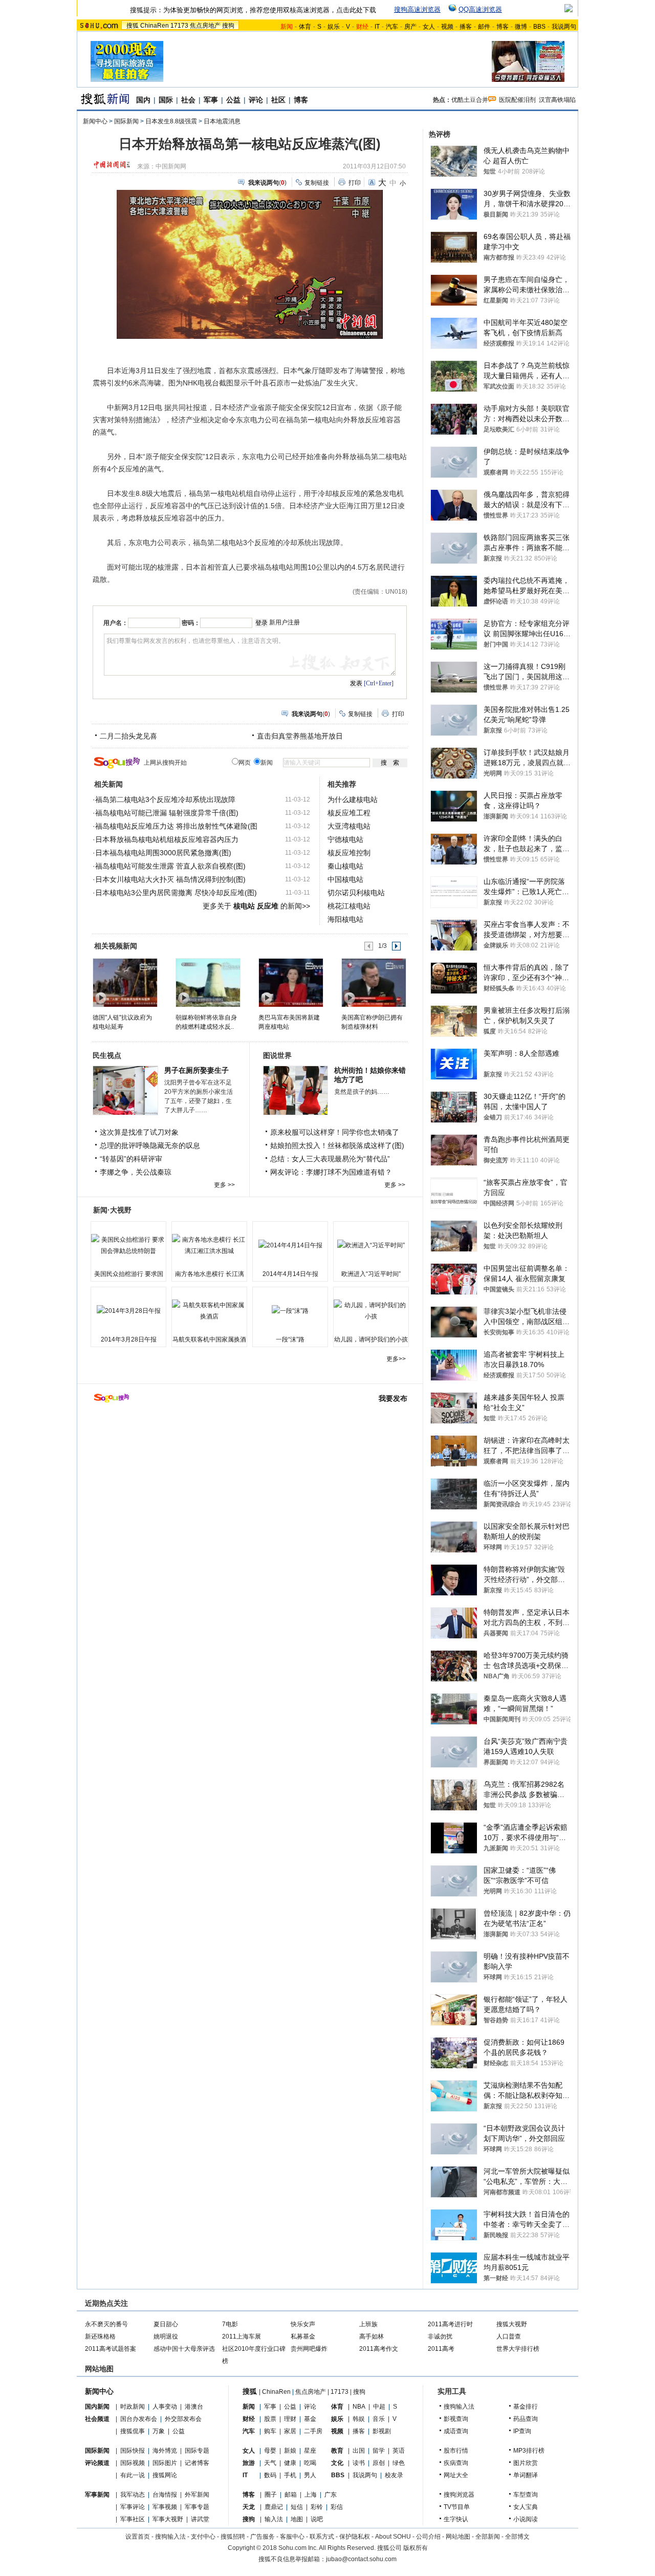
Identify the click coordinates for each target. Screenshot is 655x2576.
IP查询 (522, 2431)
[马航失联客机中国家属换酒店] (209, 1311)
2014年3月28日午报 (129, 1339)
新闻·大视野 (112, 1210)
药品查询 (526, 2419)
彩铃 (317, 2507)
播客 (466, 27)
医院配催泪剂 (517, 100)
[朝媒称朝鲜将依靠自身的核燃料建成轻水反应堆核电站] (208, 982)
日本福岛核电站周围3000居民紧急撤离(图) (163, 853)
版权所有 (416, 2548)
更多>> (396, 1359)
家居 (290, 2431)
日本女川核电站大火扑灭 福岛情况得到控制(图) (170, 879)
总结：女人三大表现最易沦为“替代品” (330, 1159)
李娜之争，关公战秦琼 (136, 1172)
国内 (143, 100)
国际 (166, 100)
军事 (211, 100)
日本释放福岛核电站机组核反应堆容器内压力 (167, 839)
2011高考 (441, 2349)
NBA (359, 2407)
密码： (191, 623)
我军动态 (133, 2495)
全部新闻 (488, 2537)
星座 (310, 2451)
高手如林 (372, 2336)
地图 (297, 2519)
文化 (337, 2463)
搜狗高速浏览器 (417, 9)
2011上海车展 (242, 2336)
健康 (290, 2463)
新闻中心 (95, 121)
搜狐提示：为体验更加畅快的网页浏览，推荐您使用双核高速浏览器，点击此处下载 (253, 10)
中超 (379, 2407)
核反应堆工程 (349, 813)
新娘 (290, 2451)
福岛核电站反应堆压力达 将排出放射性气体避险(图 (176, 826)
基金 (310, 2419)
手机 (290, 2475)
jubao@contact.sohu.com (361, 2559)
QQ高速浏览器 (480, 9)
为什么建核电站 (353, 799)
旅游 (249, 2463)
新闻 (249, 2407)
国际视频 (133, 2463)
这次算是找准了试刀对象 (139, 1132)
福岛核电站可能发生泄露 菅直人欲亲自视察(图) (170, 866)
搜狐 (133, 26)
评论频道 (97, 2463)
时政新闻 (133, 2407)
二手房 (313, 2431)
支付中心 (203, 2537)
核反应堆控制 (349, 853)
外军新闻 (197, 2495)
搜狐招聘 (233, 2537)
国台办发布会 (139, 2419)
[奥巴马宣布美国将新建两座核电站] (290, 982)
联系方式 (322, 2537)
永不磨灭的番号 (106, 2324)
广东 (331, 2495)
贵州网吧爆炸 (309, 2349)
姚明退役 (166, 2336)
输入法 (274, 2519)
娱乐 (334, 27)
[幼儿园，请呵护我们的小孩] (371, 1311)
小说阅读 (526, 2519)
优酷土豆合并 (470, 100)
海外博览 (165, 2451)
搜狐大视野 (512, 2324)
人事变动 (165, 2407)
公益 (233, 100)
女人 (429, 27)
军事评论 (133, 2507)
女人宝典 (526, 2507)
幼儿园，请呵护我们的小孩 (371, 1339)
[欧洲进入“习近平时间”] (371, 1245)
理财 (290, 2419)
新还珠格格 (100, 2336)
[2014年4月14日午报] (290, 1245)
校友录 (394, 2475)
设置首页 (138, 2537)
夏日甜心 (166, 2324)
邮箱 (291, 2495)
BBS (539, 27)
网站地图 (458, 2537)
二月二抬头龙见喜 (128, 736)
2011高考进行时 (450, 2324)
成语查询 (456, 2431)
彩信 (337, 2507)
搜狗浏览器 (459, 2495)
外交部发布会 (183, 2419)
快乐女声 (303, 2324)
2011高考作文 (379, 2349)
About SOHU (393, 2537)
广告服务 (263, 2537)
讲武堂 (200, 2519)
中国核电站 (345, 879)
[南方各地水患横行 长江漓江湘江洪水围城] (209, 1245)
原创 (379, 2463)
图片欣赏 (526, 2463)
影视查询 (456, 2419)
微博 (521, 27)
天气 (270, 2463)
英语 (399, 2451)
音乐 (379, 2419)
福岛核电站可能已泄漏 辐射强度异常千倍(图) (167, 813)
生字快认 (456, 2519)
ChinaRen (155, 26)
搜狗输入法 (459, 2407)
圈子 (271, 2495)
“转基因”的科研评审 (131, 1159)
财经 (249, 2419)
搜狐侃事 (133, 2431)
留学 (379, 2451)
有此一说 (133, 2475)
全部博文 (517, 2537)
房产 (410, 27)
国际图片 (165, 2463)
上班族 (368, 2324)
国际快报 (133, 2451)
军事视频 (165, 2507)
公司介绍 (428, 2537)
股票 (270, 2419)
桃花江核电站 (349, 906)
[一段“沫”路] (290, 1311)
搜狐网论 (165, 2475)
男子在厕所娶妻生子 (196, 1070)
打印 (355, 183)
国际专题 (197, 2451)
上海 (311, 2495)
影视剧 (382, 2431)
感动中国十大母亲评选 (184, 2349)
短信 (297, 2507)
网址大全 (456, 2475)
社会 (188, 100)
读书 (359, 2463)
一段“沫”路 (290, 1339)
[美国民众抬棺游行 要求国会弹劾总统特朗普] (128, 1245)
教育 (337, 2451)
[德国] (125, 982)
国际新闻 (126, 121)
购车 (270, 2431)
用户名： (116, 623)
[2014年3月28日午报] (128, 1311)
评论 (256, 100)
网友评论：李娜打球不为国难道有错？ (331, 1172)
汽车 (392, 27)
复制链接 (317, 183)
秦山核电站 (345, 866)
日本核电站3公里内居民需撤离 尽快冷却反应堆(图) (176, 893)
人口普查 (509, 2336)
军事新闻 (97, 2495)
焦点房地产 (205, 26)
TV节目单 (457, 2507)
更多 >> (224, 1185)
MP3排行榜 (529, 2451)
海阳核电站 (345, 919)
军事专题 (197, 2507)
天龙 (249, 2507)
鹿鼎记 (274, 2507)
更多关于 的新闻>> (256, 906)
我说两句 (564, 27)
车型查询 (526, 2495)
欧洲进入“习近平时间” (371, 1274)
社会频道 (97, 2419)
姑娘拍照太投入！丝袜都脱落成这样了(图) (337, 1145)
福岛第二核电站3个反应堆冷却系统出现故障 (165, 799)
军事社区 (133, 2519)
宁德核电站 (345, 839)
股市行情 (456, 2451)
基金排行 (526, 2407)
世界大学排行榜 (518, 2349)
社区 (278, 100)
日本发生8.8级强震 (171, 121)
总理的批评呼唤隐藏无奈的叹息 (150, 1145)
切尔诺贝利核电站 (356, 893)
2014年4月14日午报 (290, 1274)
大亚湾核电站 (349, 826)
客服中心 (292, 2537)
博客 (503, 27)
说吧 (317, 2519)
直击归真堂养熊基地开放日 (300, 736)
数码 (270, 2475)
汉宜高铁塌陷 (557, 100)
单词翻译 (526, 2475)
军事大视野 (168, 2519)
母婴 (270, 2451)
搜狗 (228, 26)
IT (377, 27)
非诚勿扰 (440, 2336)
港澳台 (194, 2407)
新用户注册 (285, 622)
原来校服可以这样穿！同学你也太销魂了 (335, 1132)
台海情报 (165, 2495)
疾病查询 (456, 2463)
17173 (179, 26)
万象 (159, 2431)
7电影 (230, 2324)
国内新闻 (97, 2407)
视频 (447, 27)
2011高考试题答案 (111, 2349)
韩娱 (359, 2419)
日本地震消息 (222, 121)
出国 (359, 2451)
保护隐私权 (355, 2537)
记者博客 (197, 2463)
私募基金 (303, 2336)
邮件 (484, 27)
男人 (310, 2475)
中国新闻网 (171, 166)
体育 (305, 27)
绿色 (399, 2463)
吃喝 (310, 2463)
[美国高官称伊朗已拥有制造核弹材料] (373, 982)
